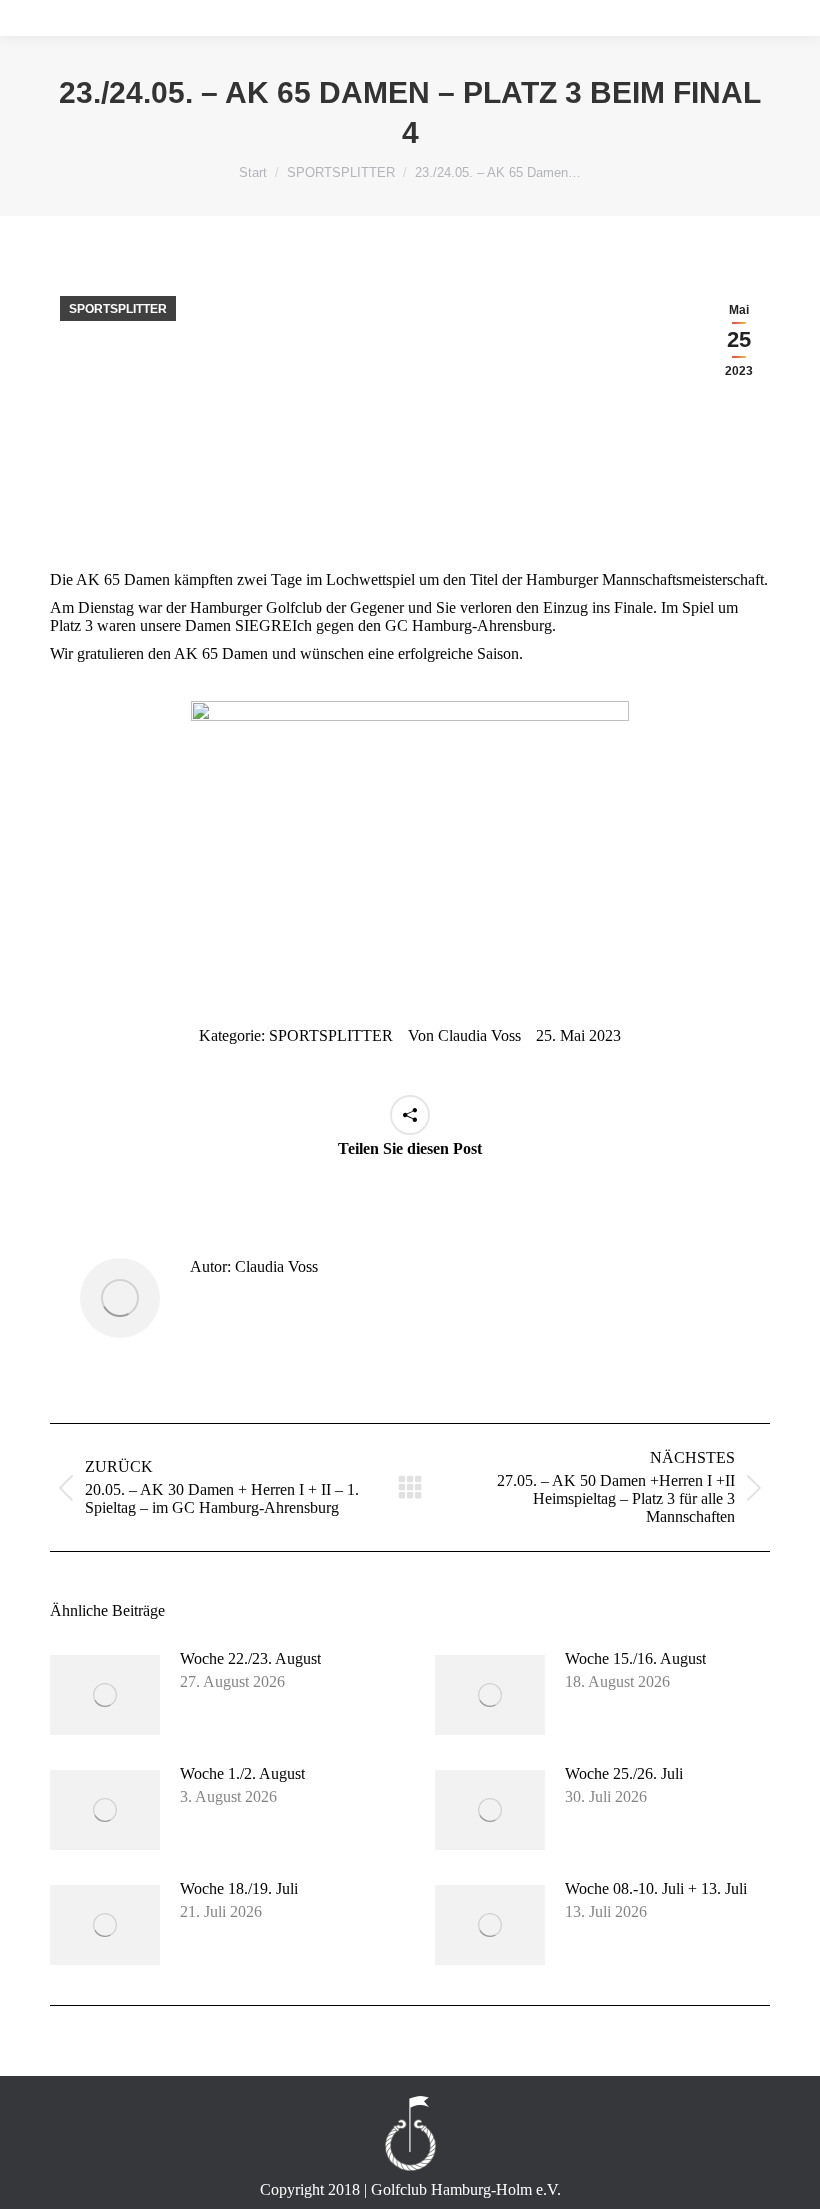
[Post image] (105, 1695)
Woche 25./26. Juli (624, 1773)
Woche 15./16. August (635, 1658)
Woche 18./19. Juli (239, 1888)
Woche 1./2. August (242, 1773)
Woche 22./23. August (250, 1658)
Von (464, 1035)
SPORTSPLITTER (118, 309)
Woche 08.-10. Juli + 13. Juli (656, 1888)
